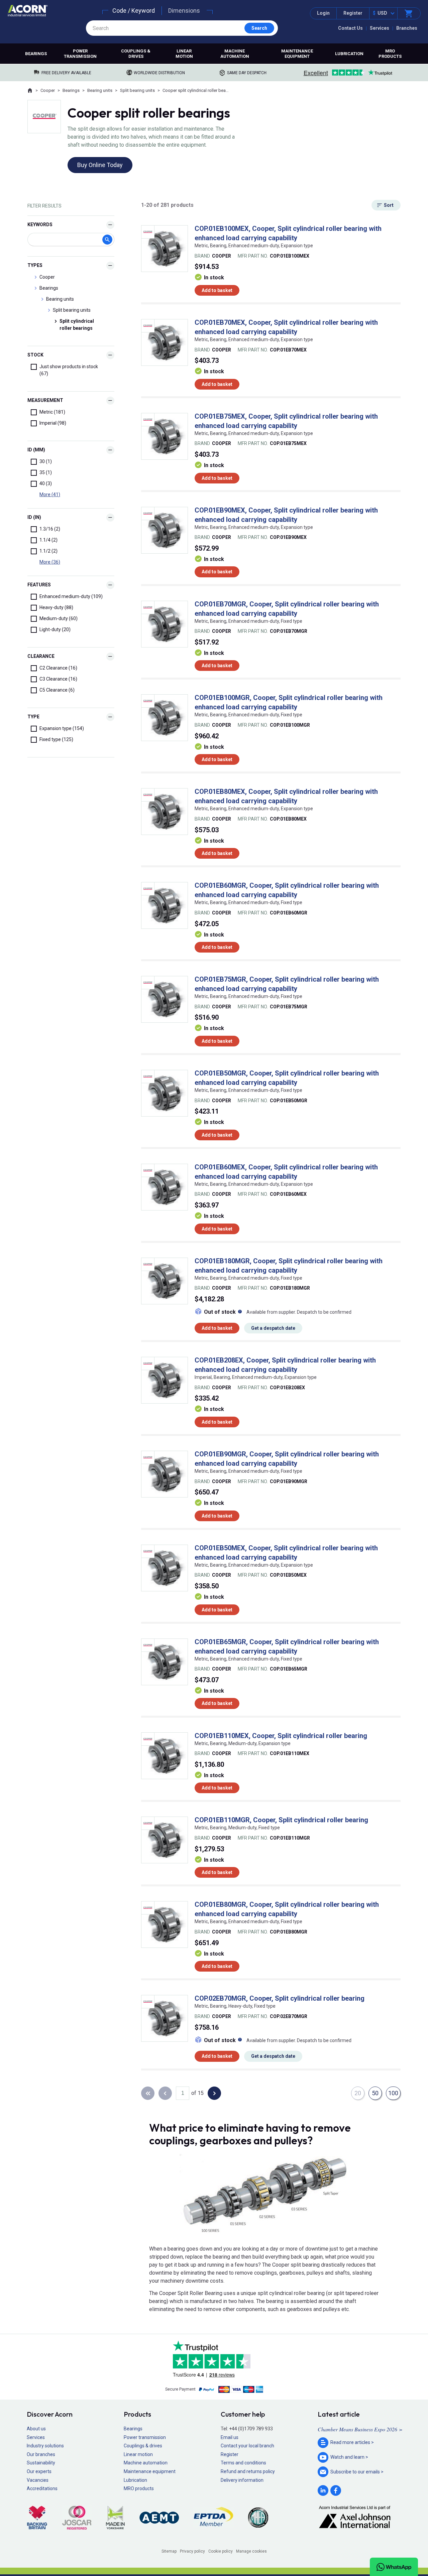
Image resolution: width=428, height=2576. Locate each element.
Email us (230, 2437)
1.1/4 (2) (48, 540)
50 (375, 2093)
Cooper (48, 90)
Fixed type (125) (56, 739)
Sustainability (41, 2463)
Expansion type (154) (62, 728)
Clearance (41, 656)
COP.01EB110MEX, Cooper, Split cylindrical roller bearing (281, 1736)
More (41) (50, 494)
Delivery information (242, 2480)
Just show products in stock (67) (69, 370)
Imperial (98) (53, 423)
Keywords (40, 225)
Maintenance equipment (297, 54)
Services (380, 28)
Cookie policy (221, 2551)
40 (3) (46, 483)
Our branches (41, 2454)
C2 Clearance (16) (58, 668)
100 (393, 2093)
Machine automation (235, 54)
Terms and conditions (243, 2463)
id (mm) (36, 450)
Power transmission (80, 54)
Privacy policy (192, 2551)
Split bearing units (137, 90)
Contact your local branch (247, 2446)
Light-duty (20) (55, 629)
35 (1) (46, 472)
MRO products (390, 54)
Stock (35, 355)
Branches (407, 28)
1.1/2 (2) (48, 551)
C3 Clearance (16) (58, 679)
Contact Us (350, 28)
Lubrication (349, 54)
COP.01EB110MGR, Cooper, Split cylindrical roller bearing (281, 1820)
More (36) (50, 562)
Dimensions (184, 11)
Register (353, 13)
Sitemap (169, 2551)
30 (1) (46, 461)
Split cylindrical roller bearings (77, 325)
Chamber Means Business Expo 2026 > (360, 2429)
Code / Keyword (134, 11)
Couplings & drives (136, 54)
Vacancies (38, 2480)
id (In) (34, 517)
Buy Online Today (100, 165)
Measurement (45, 400)
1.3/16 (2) (50, 529)
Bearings (36, 54)
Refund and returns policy (248, 2471)
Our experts (39, 2471)
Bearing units (100, 90)
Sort (389, 205)
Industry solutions (45, 2446)
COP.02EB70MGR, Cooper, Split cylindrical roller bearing (280, 1998)
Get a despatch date (273, 1328)
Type (33, 717)
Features (39, 585)
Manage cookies (251, 2551)
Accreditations (42, 2488)
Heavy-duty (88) (56, 607)
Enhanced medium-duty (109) (71, 596)
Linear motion (184, 54)
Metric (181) (52, 412)
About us (36, 2429)
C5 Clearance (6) (57, 690)
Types (35, 265)
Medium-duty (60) (59, 618)
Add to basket (217, 290)
